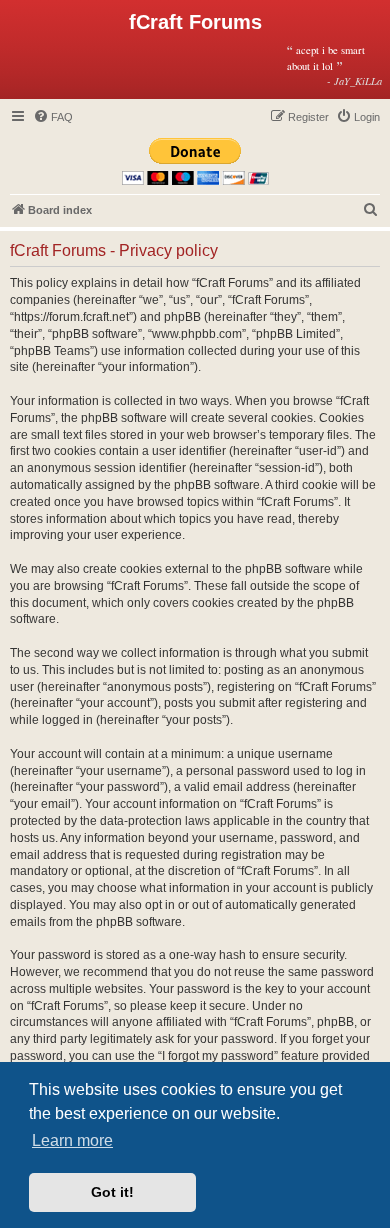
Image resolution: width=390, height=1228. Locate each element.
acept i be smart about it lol (334, 65)
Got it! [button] (112, 1192)
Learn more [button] (72, 1140)
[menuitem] (53, 117)
